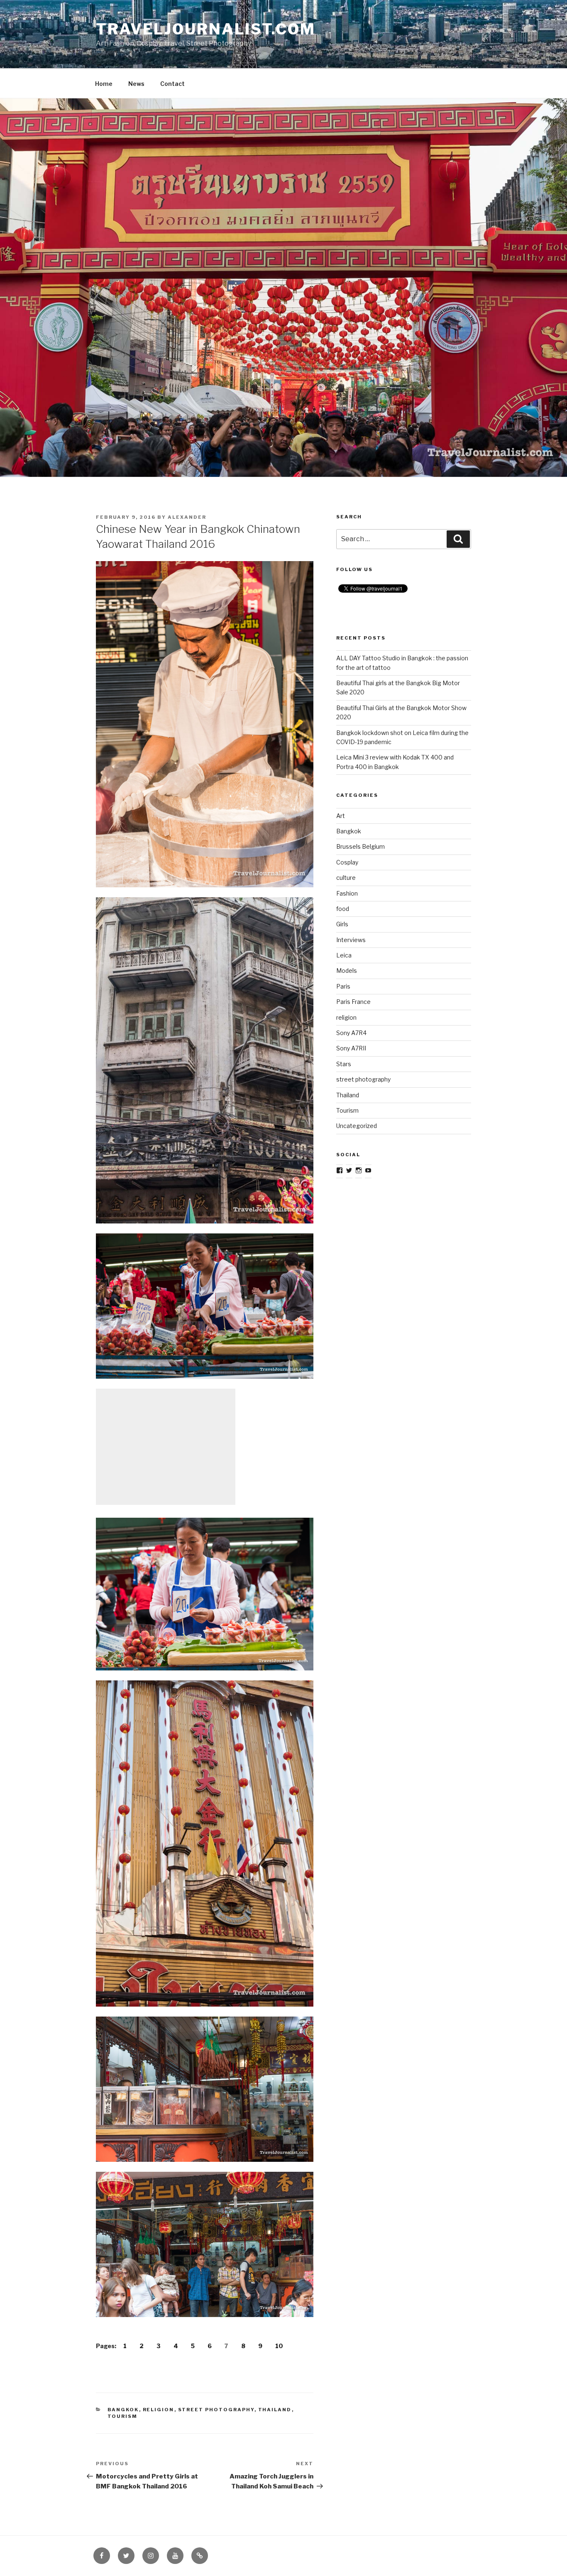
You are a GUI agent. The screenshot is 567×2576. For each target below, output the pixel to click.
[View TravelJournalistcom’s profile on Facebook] (340, 1170)
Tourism (123, 2416)
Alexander (187, 517)
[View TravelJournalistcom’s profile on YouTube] (368, 1170)
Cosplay (347, 862)
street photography (216, 2410)
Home (104, 84)
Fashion (347, 893)
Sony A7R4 (351, 1033)
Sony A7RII (351, 1048)
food (343, 909)
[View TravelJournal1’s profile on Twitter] (349, 1170)
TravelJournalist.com (206, 29)
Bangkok (123, 2410)
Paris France (353, 1002)
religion (159, 2410)
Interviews (351, 940)
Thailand (275, 2410)
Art (341, 816)
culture (346, 878)
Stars (344, 1064)
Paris (343, 986)
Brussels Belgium (360, 846)
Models (347, 971)
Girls (342, 924)
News (136, 84)
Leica (344, 955)
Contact (172, 84)
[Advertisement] (166, 1447)
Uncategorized (357, 1126)
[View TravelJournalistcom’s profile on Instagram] (359, 1170)
